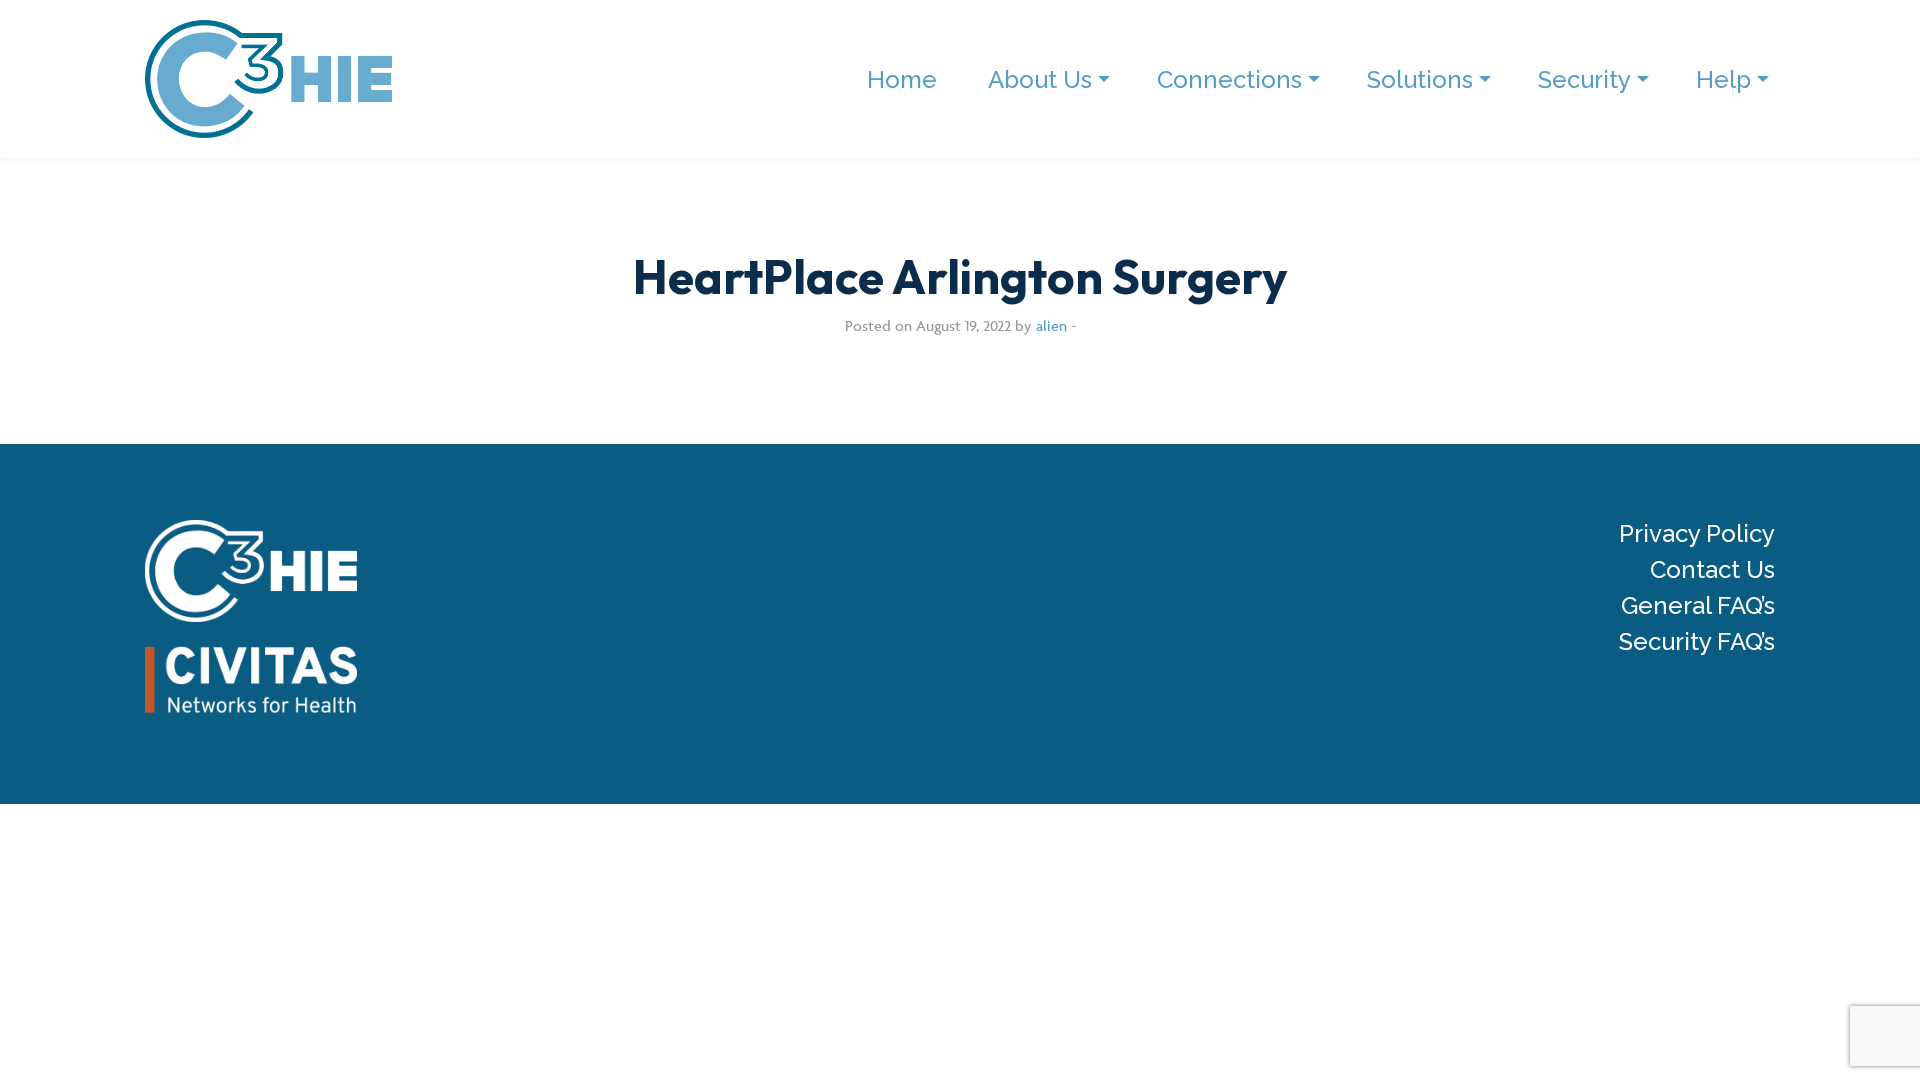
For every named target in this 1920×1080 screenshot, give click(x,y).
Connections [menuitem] (1229, 79)
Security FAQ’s (1697, 642)
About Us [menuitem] (1040, 79)
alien (1051, 325)
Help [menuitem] (1723, 79)
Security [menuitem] (1584, 79)
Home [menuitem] (902, 79)
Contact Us (1712, 570)
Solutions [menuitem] (1420, 79)
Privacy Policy (1697, 534)
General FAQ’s (1698, 606)
